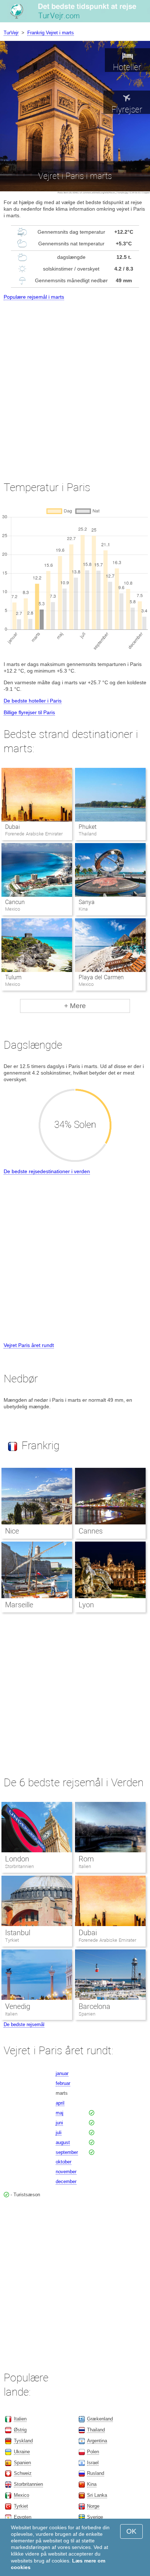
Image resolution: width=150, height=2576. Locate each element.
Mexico (21, 2495)
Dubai (13, 827)
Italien (85, 1866)
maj (60, 2113)
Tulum (13, 977)
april (60, 2103)
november (66, 2172)
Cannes (91, 1531)
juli (59, 2133)
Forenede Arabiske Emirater (107, 1940)
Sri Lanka (97, 2495)
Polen (93, 2452)
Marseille (19, 1605)
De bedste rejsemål (24, 2024)
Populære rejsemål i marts (34, 297)
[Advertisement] (75, 384)
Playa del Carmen (101, 977)
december (66, 2181)
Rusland (96, 2473)
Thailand (96, 2430)
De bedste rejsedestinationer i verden (47, 1171)
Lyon (86, 1605)
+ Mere (75, 1006)
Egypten (23, 2517)
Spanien (87, 2014)
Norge (93, 2506)
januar (62, 2073)
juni (59, 2123)
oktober (64, 2162)
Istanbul (18, 1933)
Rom (86, 1859)
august (63, 2142)
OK (131, 2531)
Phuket (88, 827)
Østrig (20, 2430)
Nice (12, 1531)
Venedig (18, 2006)
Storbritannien (19, 1866)
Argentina (97, 2441)
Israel (93, 2463)
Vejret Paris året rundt (29, 1345)
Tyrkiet (12, 1940)
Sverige (95, 2517)
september (67, 2152)
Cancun (15, 902)
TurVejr (11, 33)
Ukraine (22, 2452)
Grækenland (100, 2419)
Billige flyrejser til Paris (29, 712)
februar (63, 2083)
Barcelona (94, 2006)
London (17, 1859)
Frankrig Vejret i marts (51, 33)
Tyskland (23, 2441)
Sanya (87, 902)
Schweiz (23, 2473)
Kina (92, 2484)
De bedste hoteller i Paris (33, 701)
